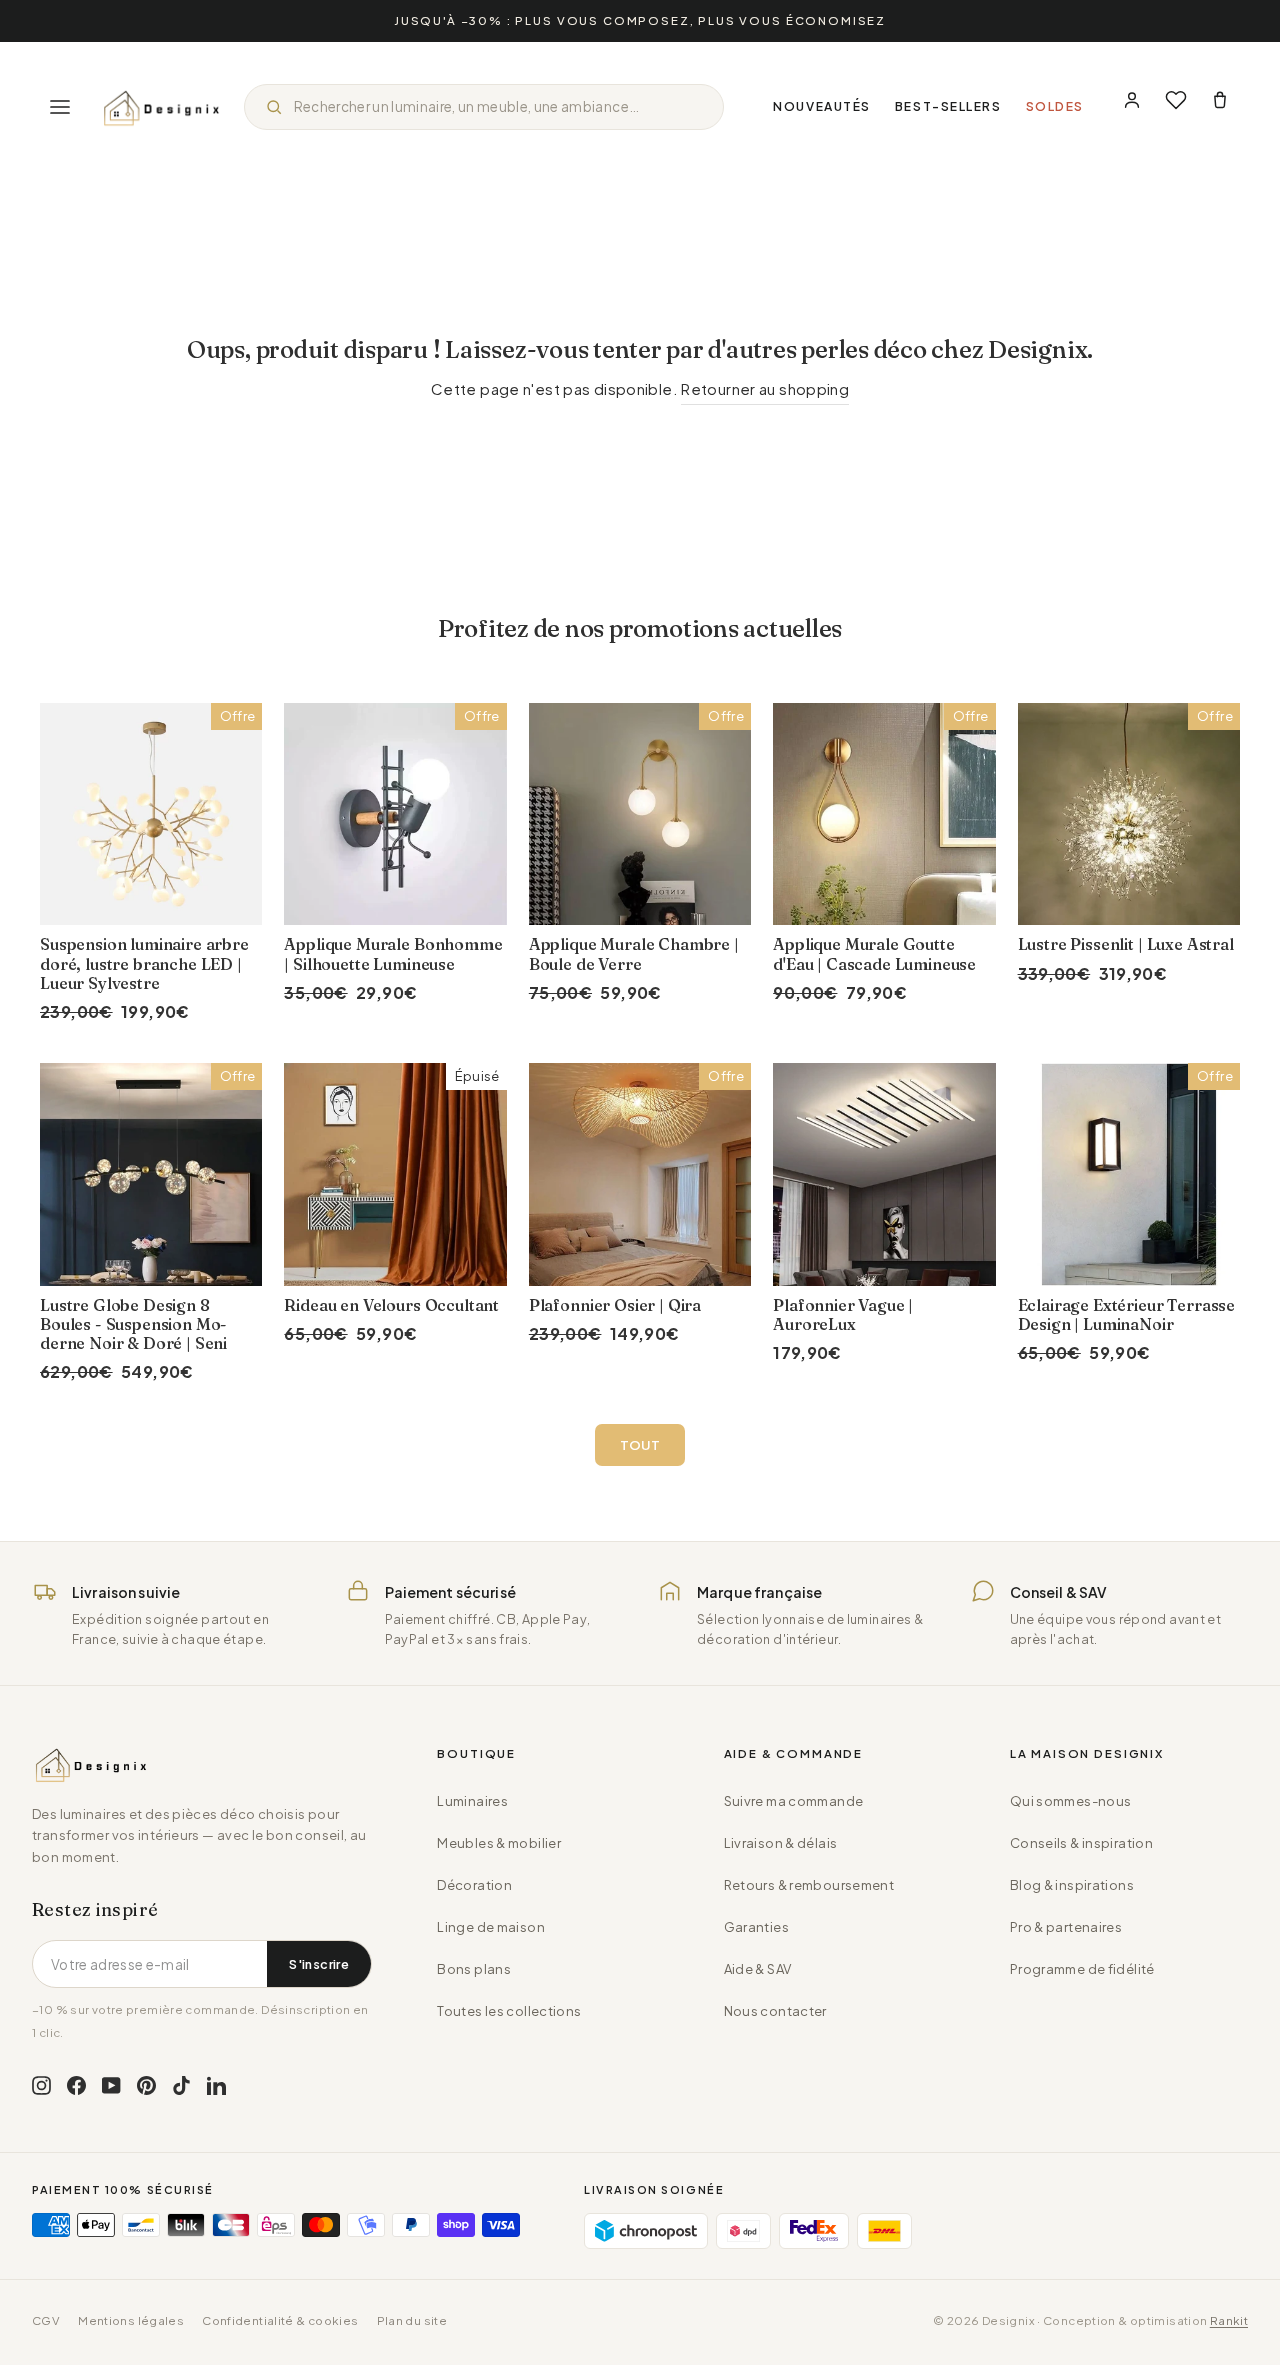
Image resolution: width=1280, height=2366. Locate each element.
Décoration (474, 1885)
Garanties (756, 1927)
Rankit (1229, 2320)
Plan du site (412, 2320)
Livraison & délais (781, 1843)
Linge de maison (491, 1927)
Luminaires (472, 1801)
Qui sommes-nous (1071, 1801)
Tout (640, 1445)
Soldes (1055, 106)
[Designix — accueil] (162, 107)
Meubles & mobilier (499, 1843)
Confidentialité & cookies (280, 2320)
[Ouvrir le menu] (60, 107)
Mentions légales (131, 2320)
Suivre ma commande (794, 1801)
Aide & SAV (758, 1969)
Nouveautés (822, 106)
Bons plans (474, 1969)
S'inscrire (319, 1964)
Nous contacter (775, 2011)
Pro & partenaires (1066, 1927)
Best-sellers (948, 106)
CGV (46, 2320)
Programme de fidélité (1082, 1969)
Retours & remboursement (809, 1885)
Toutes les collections (509, 2011)
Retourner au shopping (765, 388)
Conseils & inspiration (1081, 1843)
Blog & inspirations (1072, 1885)
